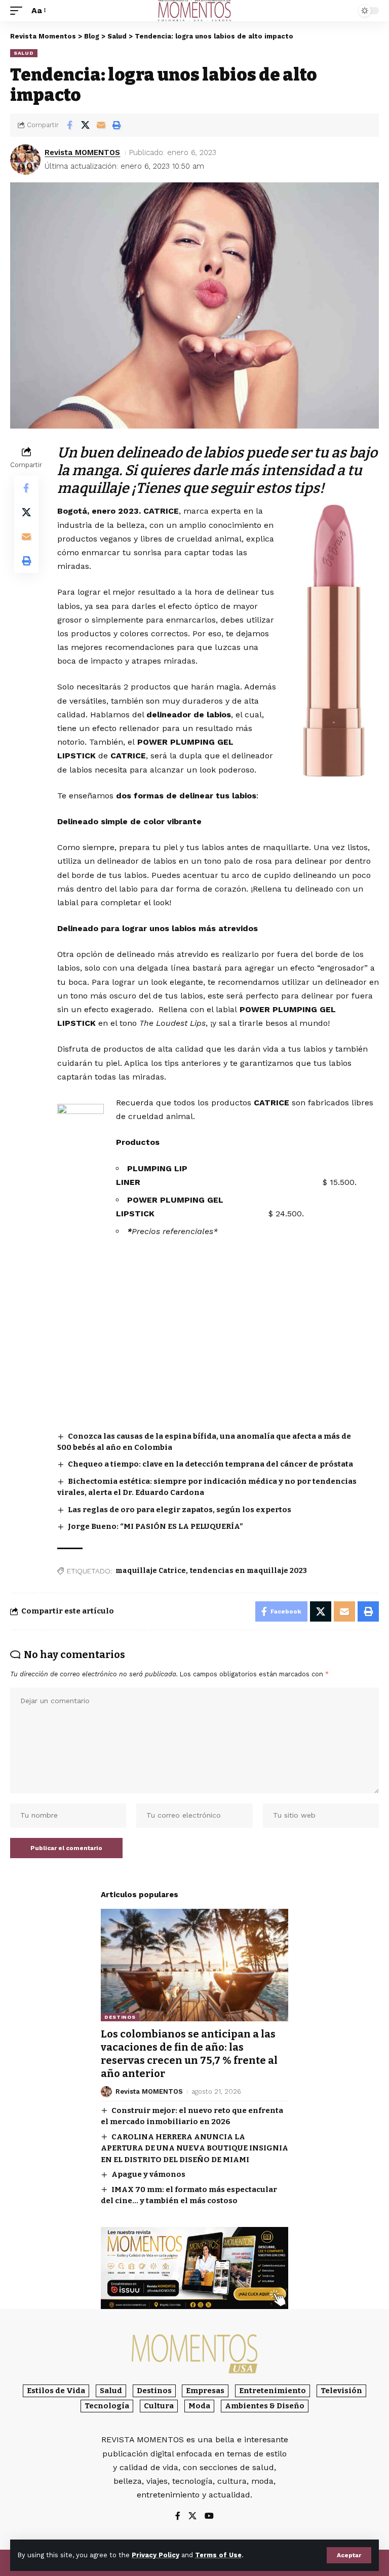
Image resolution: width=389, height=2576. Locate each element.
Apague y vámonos (148, 2174)
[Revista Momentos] (194, 11)
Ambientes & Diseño (265, 2406)
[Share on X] (85, 125)
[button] (349, 2555)
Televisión (341, 2391)
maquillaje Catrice (151, 1571)
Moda (199, 2406)
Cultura (159, 2406)
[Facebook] (178, 2516)
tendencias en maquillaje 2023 (248, 1571)
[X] (192, 2516)
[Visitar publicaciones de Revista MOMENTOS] (25, 160)
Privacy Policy (155, 2555)
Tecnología (107, 2406)
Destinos (120, 2017)
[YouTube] (209, 2516)
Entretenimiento (273, 2391)
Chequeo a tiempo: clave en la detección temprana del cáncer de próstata (210, 1464)
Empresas (205, 2391)
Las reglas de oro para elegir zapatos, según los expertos (180, 1510)
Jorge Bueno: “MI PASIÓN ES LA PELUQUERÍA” (155, 1526)
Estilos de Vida (56, 2391)
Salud (24, 53)
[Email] (101, 125)
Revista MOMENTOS (82, 152)
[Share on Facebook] (69, 125)
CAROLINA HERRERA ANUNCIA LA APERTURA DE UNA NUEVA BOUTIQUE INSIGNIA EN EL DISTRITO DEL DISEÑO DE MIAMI (194, 2148)
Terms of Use (218, 2555)
